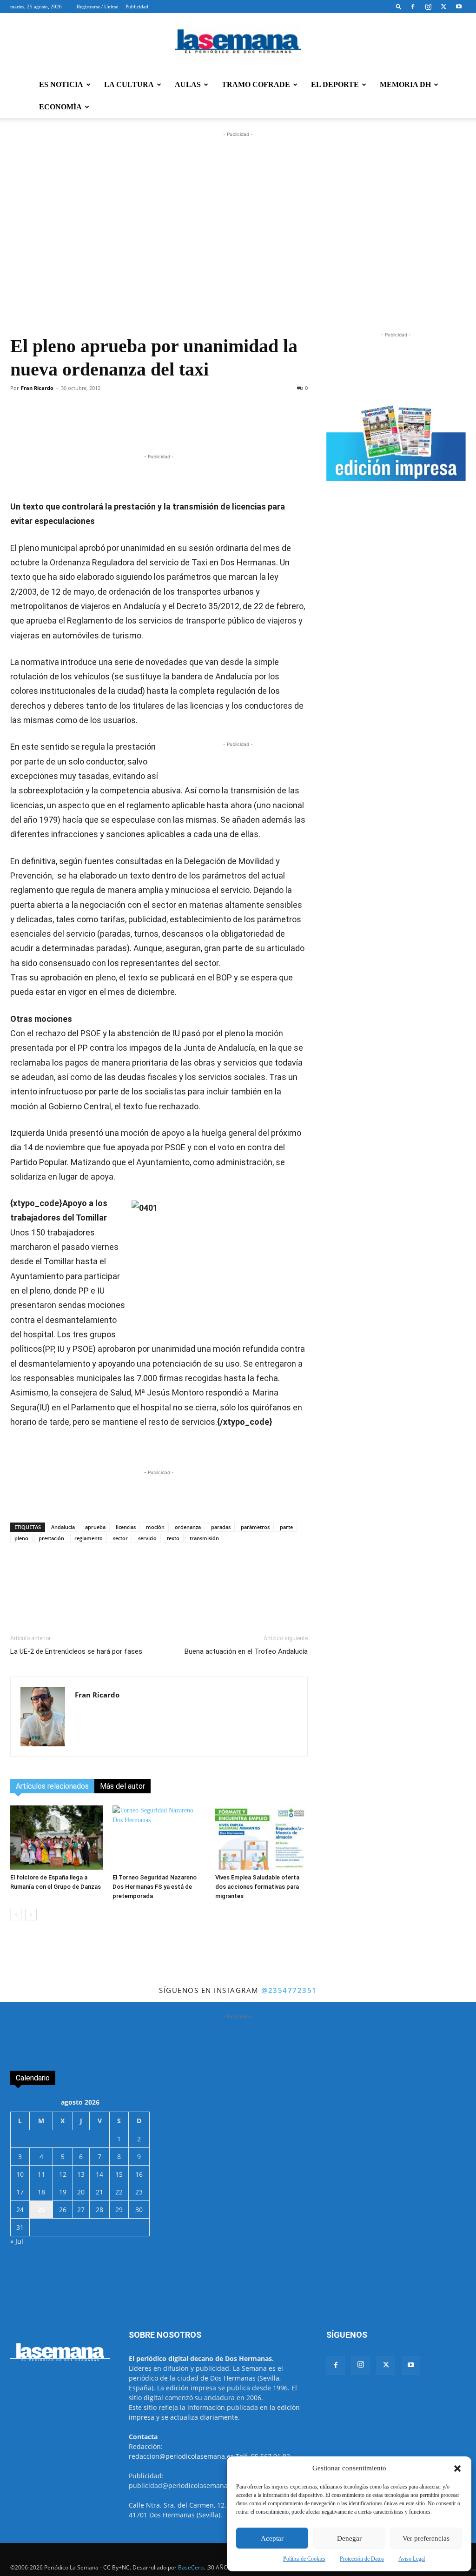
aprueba (95, 1527)
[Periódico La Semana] (238, 44)
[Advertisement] (238, 240)
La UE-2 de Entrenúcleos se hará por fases (76, 1651)
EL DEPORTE (335, 84)
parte (286, 1527)
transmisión (204, 1538)
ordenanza (188, 1527)
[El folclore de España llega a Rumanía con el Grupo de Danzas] (56, 1837)
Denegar (349, 2538)
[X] (443, 7)
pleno (21, 1538)
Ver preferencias (426, 2538)
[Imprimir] (236, 425)
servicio (147, 1538)
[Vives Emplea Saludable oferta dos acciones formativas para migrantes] (261, 1837)
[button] (457, 2469)
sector (120, 1538)
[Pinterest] (193, 425)
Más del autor (122, 1786)
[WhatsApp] (129, 425)
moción (155, 1527)
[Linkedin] (172, 425)
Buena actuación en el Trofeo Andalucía (246, 1651)
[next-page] (31, 1915)
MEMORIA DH (405, 84)
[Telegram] (150, 425)
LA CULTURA (129, 84)
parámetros (255, 1527)
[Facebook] (413, 7)
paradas (221, 1527)
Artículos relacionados (52, 1786)
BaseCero (191, 2567)
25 (41, 2210)
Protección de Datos (362, 2559)
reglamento (89, 1538)
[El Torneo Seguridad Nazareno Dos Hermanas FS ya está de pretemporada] (159, 1837)
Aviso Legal (412, 2559)
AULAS (188, 84)
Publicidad (137, 7)
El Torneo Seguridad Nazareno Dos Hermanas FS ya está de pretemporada (155, 1887)
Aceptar (272, 2538)
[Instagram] (428, 7)
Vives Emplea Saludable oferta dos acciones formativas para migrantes (257, 1887)
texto (173, 1538)
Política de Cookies (304, 2559)
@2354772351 (289, 1990)
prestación (51, 1538)
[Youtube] (459, 7)
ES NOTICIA (61, 84)
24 (20, 2210)
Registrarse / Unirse (97, 7)
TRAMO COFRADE (256, 84)
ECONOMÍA (60, 107)
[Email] (214, 425)
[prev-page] (16, 1915)
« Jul (17, 2241)
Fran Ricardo (37, 388)
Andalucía (63, 1527)
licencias (126, 1527)
